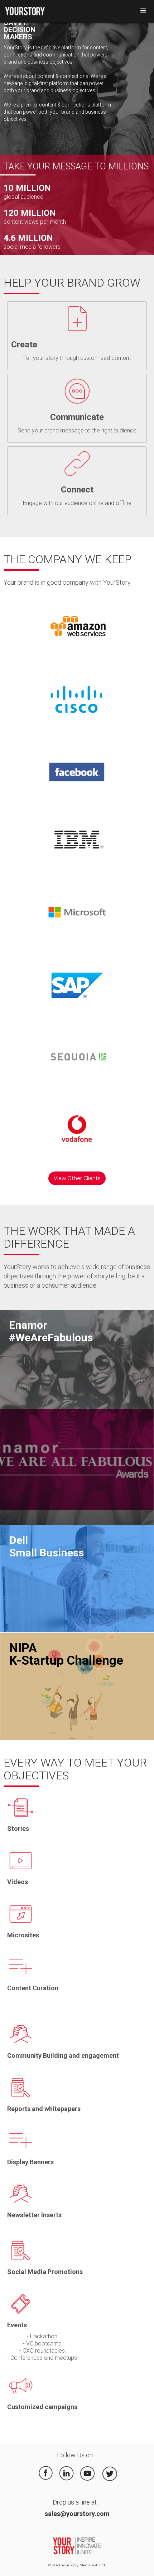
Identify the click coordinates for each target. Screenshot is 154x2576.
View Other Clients (77, 1178)
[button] (143, 11)
